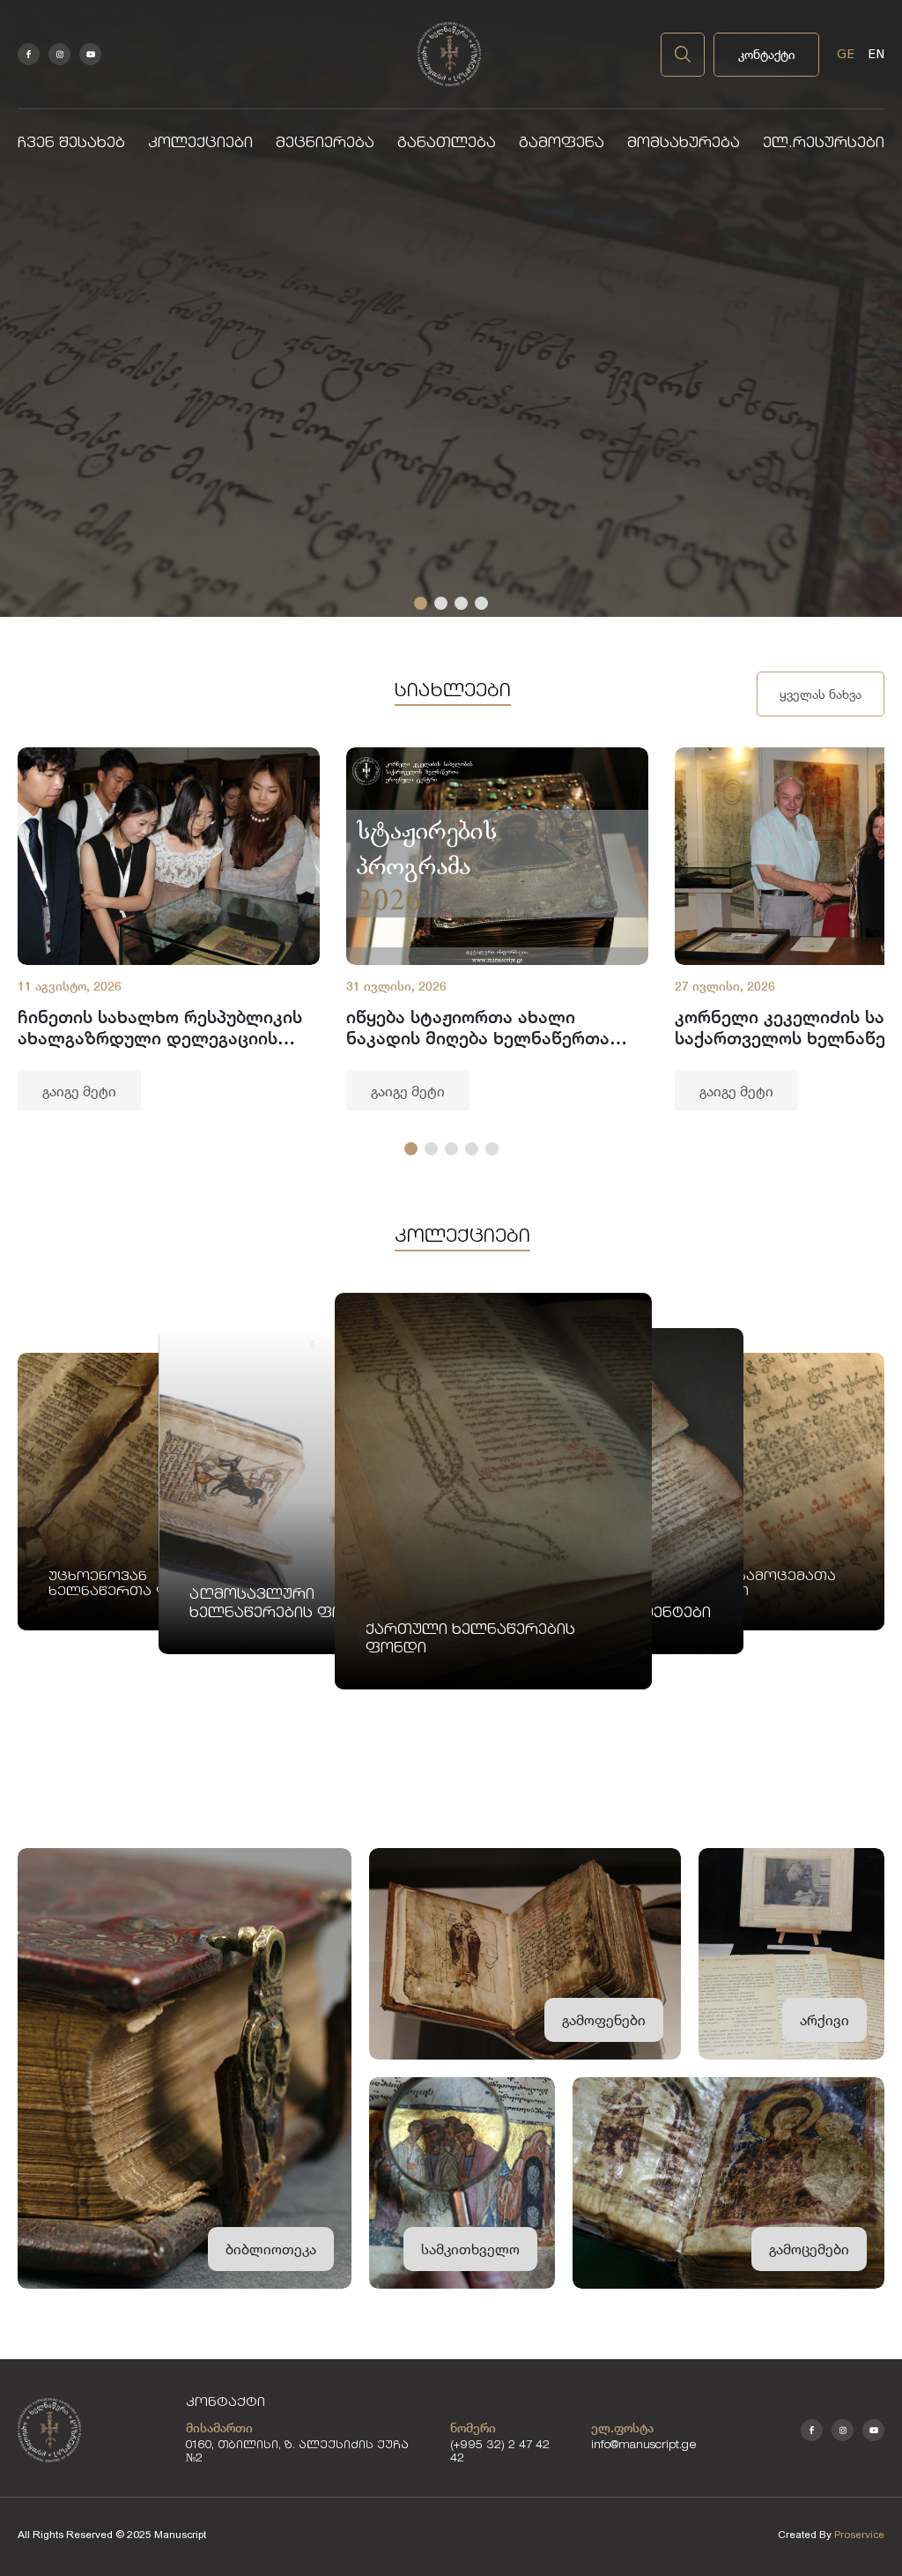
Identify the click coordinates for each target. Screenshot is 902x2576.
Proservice (859, 2535)
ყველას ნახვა (821, 694)
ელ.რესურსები (824, 144)
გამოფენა (562, 144)
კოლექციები (200, 144)
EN (876, 54)
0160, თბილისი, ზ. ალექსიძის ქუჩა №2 (297, 2453)
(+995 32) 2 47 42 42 (500, 2453)
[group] (169, 929)
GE (846, 54)
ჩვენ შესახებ (71, 144)
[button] (421, 603)
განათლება (447, 144)
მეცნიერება (325, 144)
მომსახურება (684, 144)
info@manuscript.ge (644, 2446)
